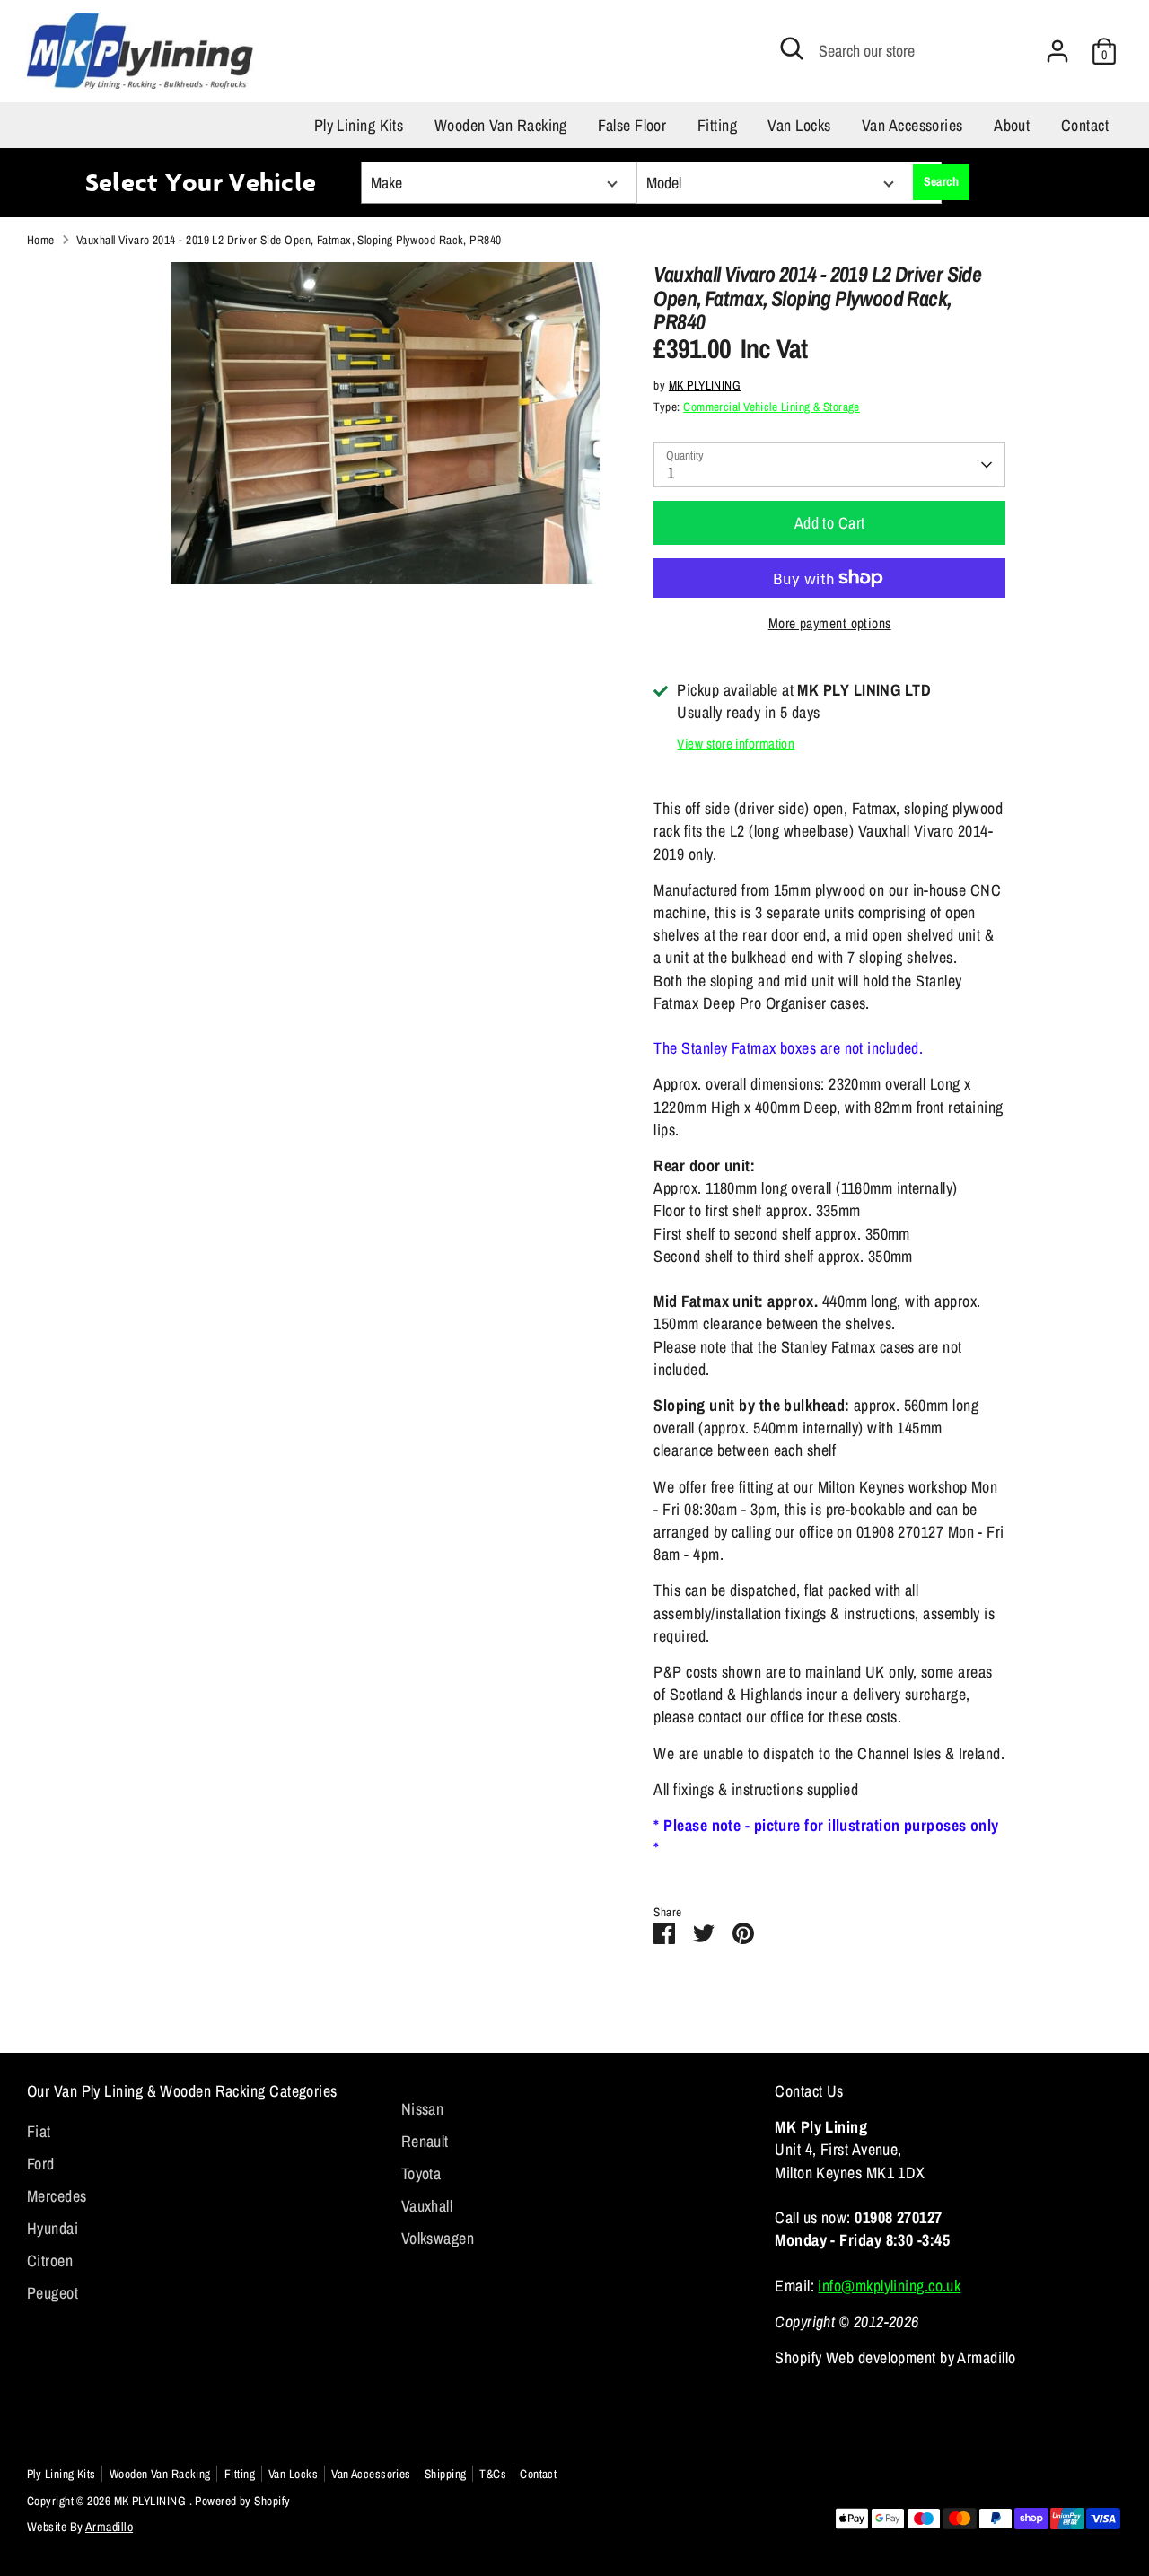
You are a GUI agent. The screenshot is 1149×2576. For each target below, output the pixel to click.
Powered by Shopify (242, 2501)
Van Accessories (912, 125)
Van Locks (799, 125)
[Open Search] (792, 48)
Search (942, 181)
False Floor (632, 125)
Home (41, 240)
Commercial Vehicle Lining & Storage (772, 407)
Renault (425, 2141)
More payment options (830, 623)
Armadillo (109, 2527)
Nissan (423, 2109)
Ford (41, 2164)
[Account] (1057, 51)
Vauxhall (427, 2206)
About (1012, 125)
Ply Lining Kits (359, 125)
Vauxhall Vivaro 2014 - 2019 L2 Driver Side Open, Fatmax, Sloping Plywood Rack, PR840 (289, 240)
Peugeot (53, 2293)
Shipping (446, 2474)
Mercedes (57, 2196)
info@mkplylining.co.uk (889, 2286)
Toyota (421, 2173)
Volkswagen (438, 2238)
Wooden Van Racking (501, 125)
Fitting (717, 125)
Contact (1085, 125)
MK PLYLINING (705, 385)
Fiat (39, 2131)
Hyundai (53, 2228)
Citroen (50, 2261)
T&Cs (493, 2474)
